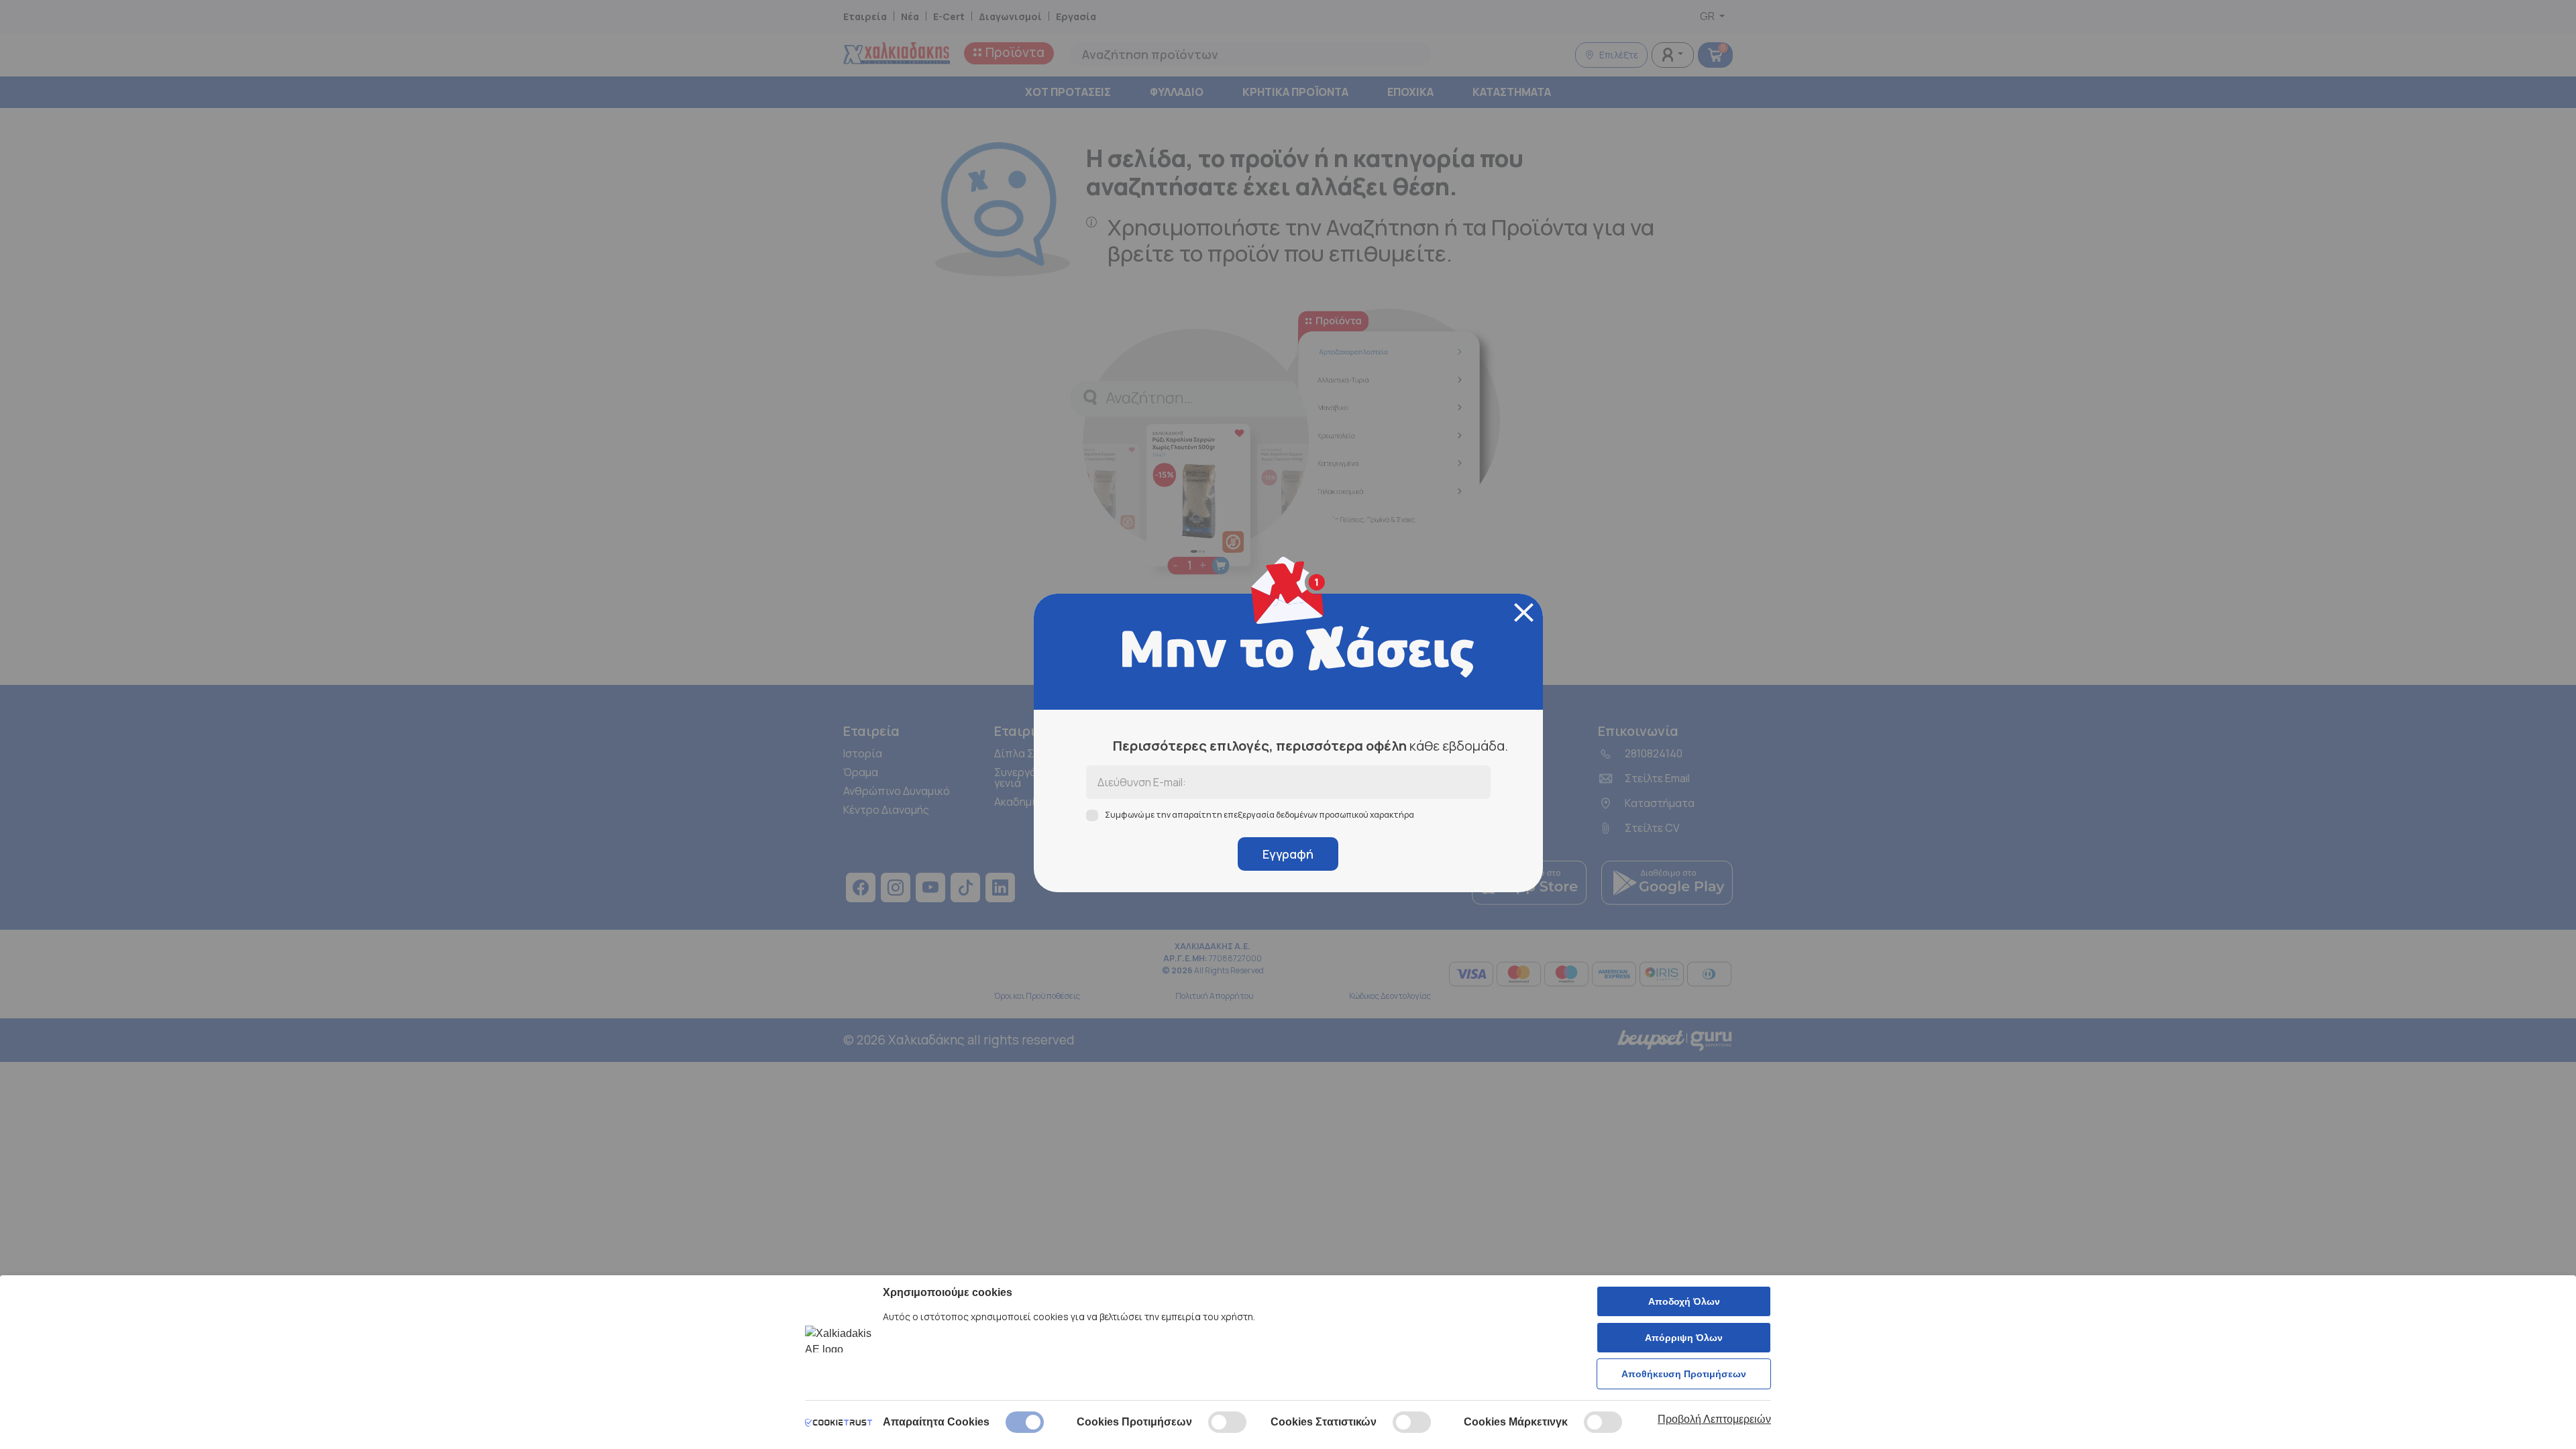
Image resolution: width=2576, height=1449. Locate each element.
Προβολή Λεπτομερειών (1714, 1419)
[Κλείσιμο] (1524, 612)
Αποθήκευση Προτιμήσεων (1684, 1374)
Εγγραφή (1288, 854)
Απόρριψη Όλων (1684, 1338)
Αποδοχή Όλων (1684, 1301)
